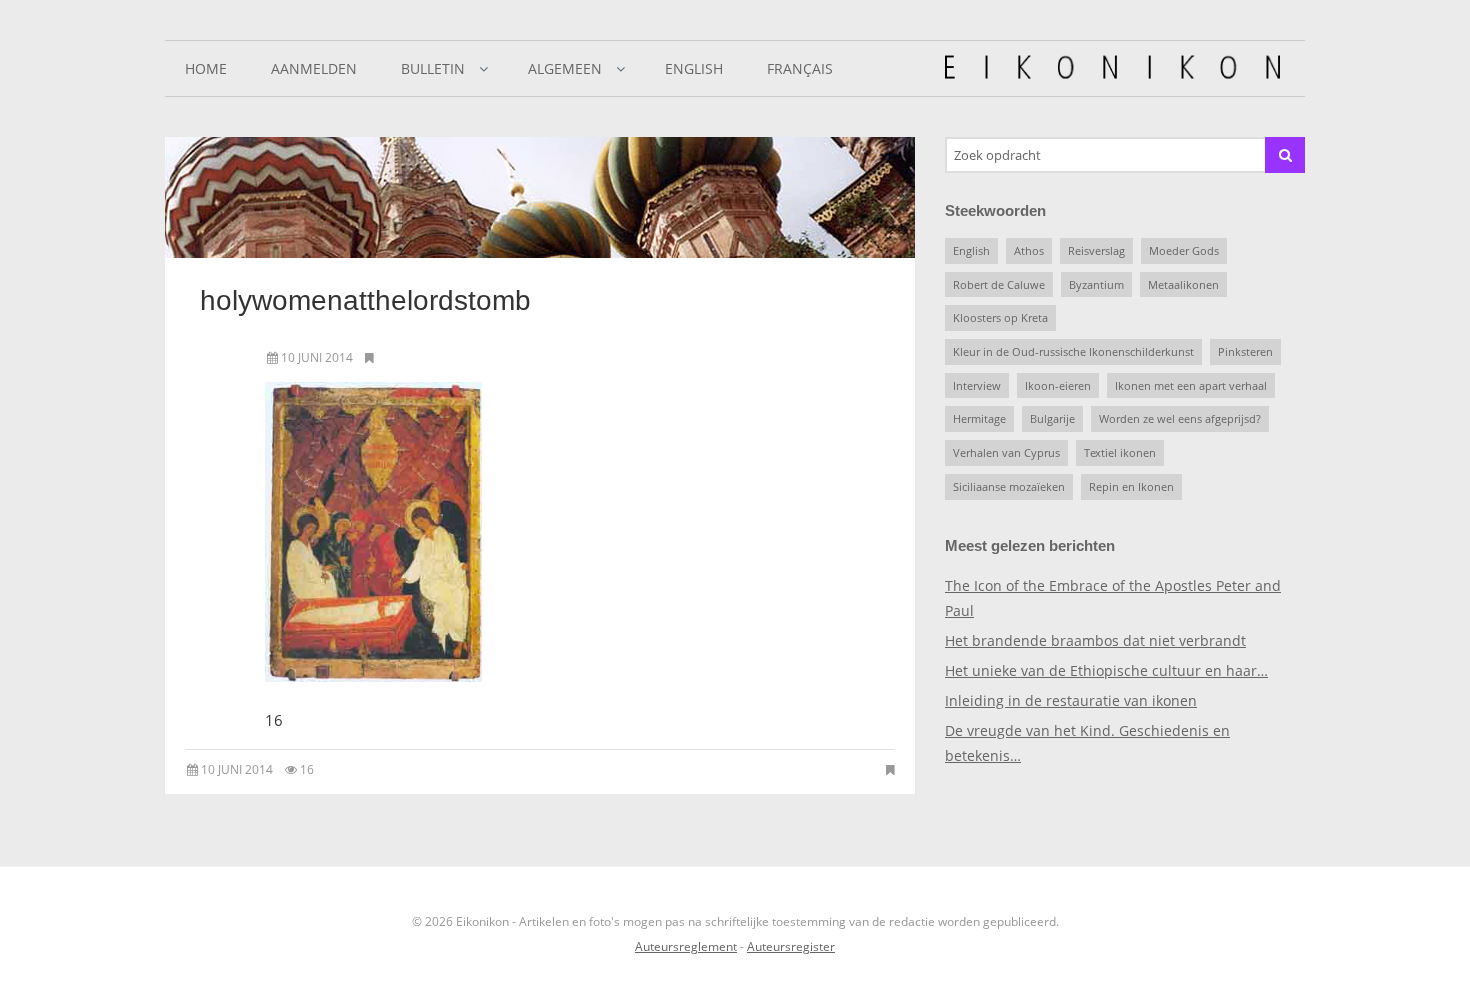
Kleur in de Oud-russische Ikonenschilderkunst (1073, 351)
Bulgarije (1052, 418)
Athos (1029, 250)
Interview (977, 385)
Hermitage (979, 418)
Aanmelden (314, 68)
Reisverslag (1096, 250)
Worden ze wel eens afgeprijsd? (1180, 418)
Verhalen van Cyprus (1006, 452)
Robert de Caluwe (999, 284)
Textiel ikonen (1120, 452)
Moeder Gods (1184, 250)
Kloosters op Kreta (1000, 317)
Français (800, 68)
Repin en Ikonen (1131, 486)
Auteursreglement (686, 946)
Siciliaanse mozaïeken (1009, 486)
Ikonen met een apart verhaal (1191, 385)
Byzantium (1096, 284)
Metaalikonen (1183, 284)
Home (206, 68)
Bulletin (433, 68)
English (694, 68)
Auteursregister (791, 946)
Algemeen (565, 68)
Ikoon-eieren (1058, 385)
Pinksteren (1245, 351)
